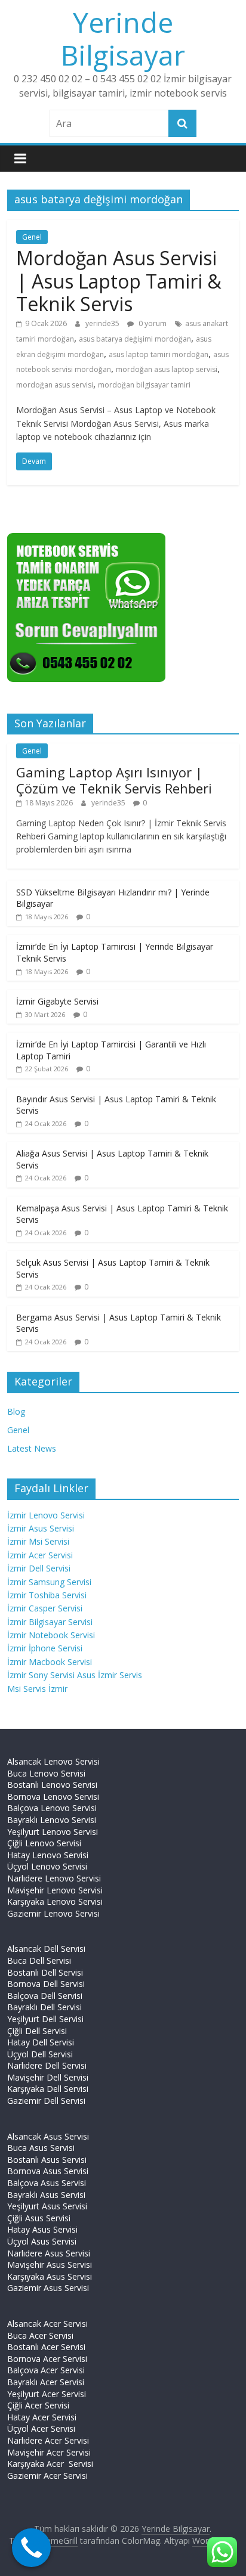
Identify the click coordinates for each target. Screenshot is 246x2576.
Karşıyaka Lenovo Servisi (55, 1901)
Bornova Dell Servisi (46, 1984)
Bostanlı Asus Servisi (47, 2160)
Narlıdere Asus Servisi (49, 2253)
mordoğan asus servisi (55, 385)
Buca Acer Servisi (40, 2335)
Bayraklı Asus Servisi (46, 2195)
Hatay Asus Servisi (42, 2229)
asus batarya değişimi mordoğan (135, 339)
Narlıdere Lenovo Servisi (54, 1878)
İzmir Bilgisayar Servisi (50, 1622)
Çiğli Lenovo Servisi (44, 1843)
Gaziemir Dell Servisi (46, 2101)
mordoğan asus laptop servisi (167, 369)
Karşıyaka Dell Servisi (48, 2089)
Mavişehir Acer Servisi (49, 2452)
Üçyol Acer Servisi (41, 2428)
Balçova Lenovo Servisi (52, 1808)
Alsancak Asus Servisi (48, 2136)
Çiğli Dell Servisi (37, 2031)
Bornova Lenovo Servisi (53, 1797)
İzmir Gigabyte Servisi (57, 1001)
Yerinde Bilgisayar (123, 38)
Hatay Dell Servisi (41, 2042)
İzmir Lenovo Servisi (46, 1515)
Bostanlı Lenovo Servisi (52, 1785)
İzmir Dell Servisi (39, 1568)
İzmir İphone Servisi (45, 1648)
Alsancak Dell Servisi (46, 1949)
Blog (16, 1411)
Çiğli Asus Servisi (39, 2218)
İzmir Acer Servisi (40, 1555)
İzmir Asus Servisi (41, 1528)
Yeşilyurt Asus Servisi (47, 2206)
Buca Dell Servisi (39, 1960)
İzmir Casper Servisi (45, 1608)
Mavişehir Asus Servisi (50, 2265)
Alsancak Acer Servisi (47, 2324)
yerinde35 (103, 323)
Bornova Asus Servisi (48, 2171)
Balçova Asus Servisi (47, 2183)
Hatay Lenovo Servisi (48, 1855)
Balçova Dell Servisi (45, 1996)
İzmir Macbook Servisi (50, 1662)
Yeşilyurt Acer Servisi (47, 2394)
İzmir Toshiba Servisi (47, 1595)
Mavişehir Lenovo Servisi (55, 1890)
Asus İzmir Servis (110, 1675)
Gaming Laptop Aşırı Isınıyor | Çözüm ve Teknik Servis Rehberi (114, 780)
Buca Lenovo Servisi (46, 1773)
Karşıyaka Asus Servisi (50, 2276)
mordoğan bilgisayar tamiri (144, 385)
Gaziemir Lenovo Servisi (53, 1913)
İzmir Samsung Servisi (49, 1582)
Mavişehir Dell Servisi (48, 2077)
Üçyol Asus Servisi (42, 2241)
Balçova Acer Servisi (46, 2370)
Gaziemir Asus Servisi (48, 2288)
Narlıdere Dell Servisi (47, 2065)
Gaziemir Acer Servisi (47, 2476)
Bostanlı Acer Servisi (46, 2347)
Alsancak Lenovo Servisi (53, 1761)
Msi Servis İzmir (37, 1689)
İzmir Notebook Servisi (51, 1635)
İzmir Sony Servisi (42, 1675)
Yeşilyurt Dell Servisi (45, 2019)
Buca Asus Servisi (41, 2148)
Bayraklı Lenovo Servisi (52, 1820)
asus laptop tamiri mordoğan (159, 354)
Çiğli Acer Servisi (38, 2405)
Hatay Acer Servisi (42, 2417)
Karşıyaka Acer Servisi (50, 2464)
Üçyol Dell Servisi (40, 2054)
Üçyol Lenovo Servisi (47, 1866)
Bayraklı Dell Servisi (44, 2007)
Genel (32, 237)
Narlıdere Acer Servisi (48, 2440)
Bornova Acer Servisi (47, 2359)
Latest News (32, 1448)
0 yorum (152, 323)
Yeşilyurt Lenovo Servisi (53, 1832)
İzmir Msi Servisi (38, 1541)
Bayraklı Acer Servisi (46, 2382)
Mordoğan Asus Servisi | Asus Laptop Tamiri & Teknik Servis (119, 281)
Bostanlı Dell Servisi (45, 1972)
